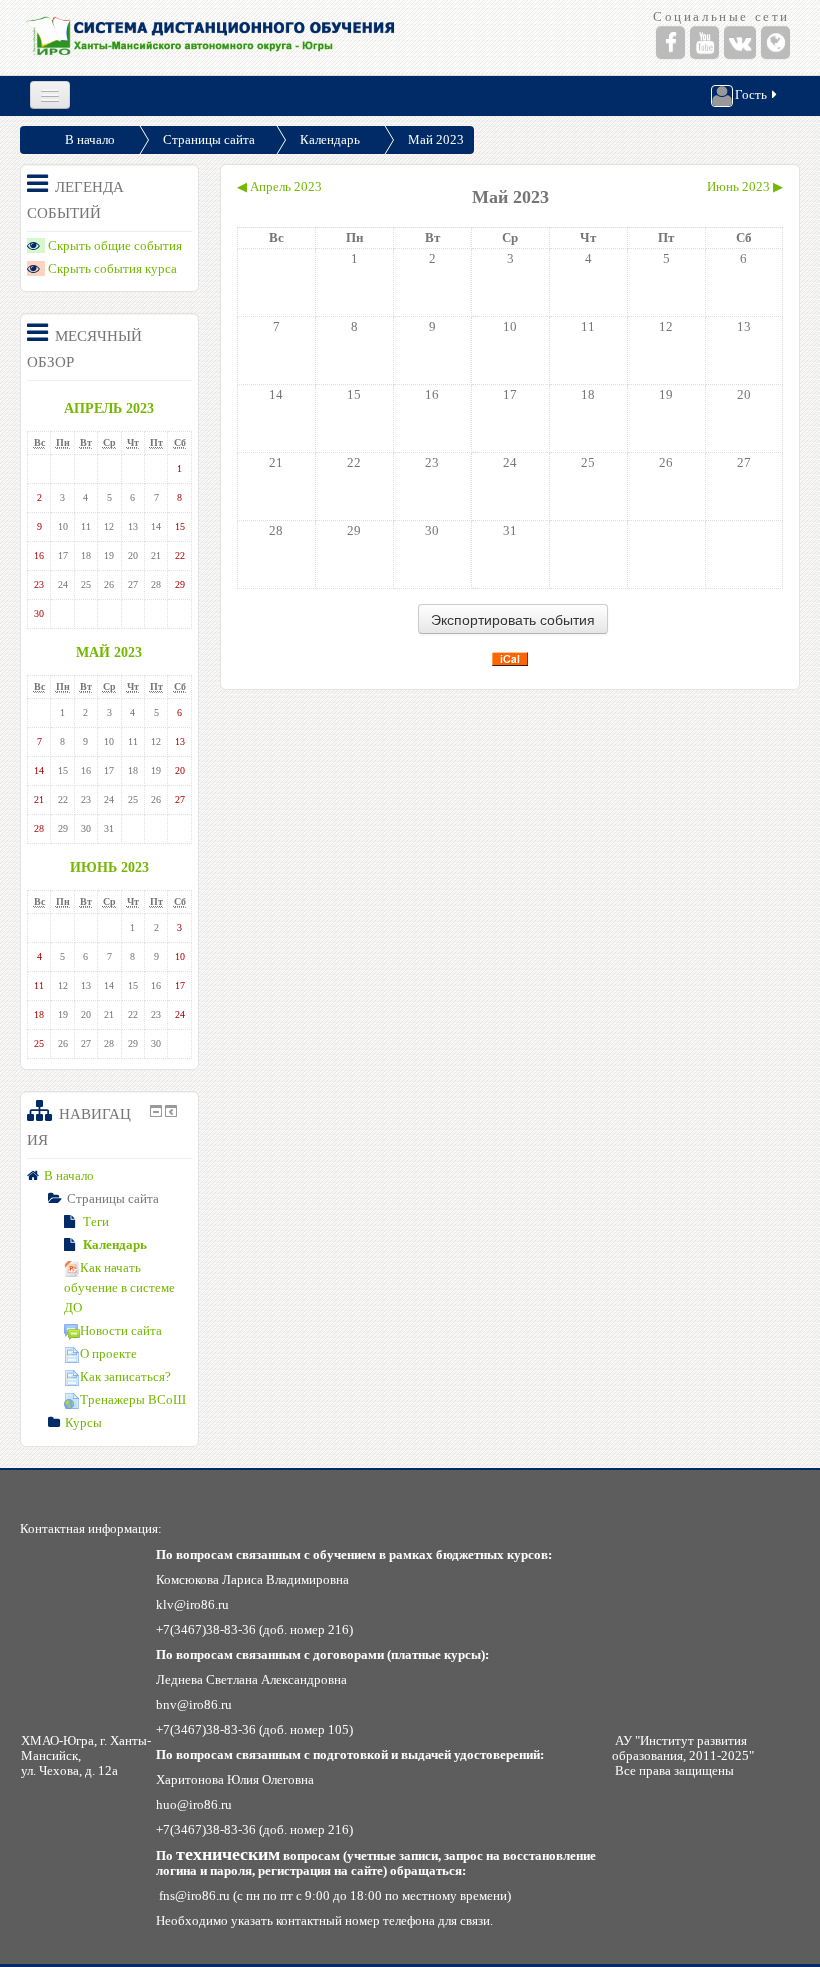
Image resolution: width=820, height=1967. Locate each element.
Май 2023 (436, 139)
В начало (90, 139)
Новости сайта (121, 1330)
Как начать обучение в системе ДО (119, 1287)
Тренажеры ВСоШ (133, 1399)
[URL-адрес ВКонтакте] (740, 42)
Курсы (83, 1422)
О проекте (108, 1353)
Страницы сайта (209, 139)
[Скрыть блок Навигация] (156, 1111)
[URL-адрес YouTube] (704, 42)
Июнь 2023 (109, 867)
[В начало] (212, 37)
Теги (96, 1221)
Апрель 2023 (109, 408)
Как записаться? (125, 1376)
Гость (751, 94)
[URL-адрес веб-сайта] (775, 42)
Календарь (330, 139)
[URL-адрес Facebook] (670, 42)
